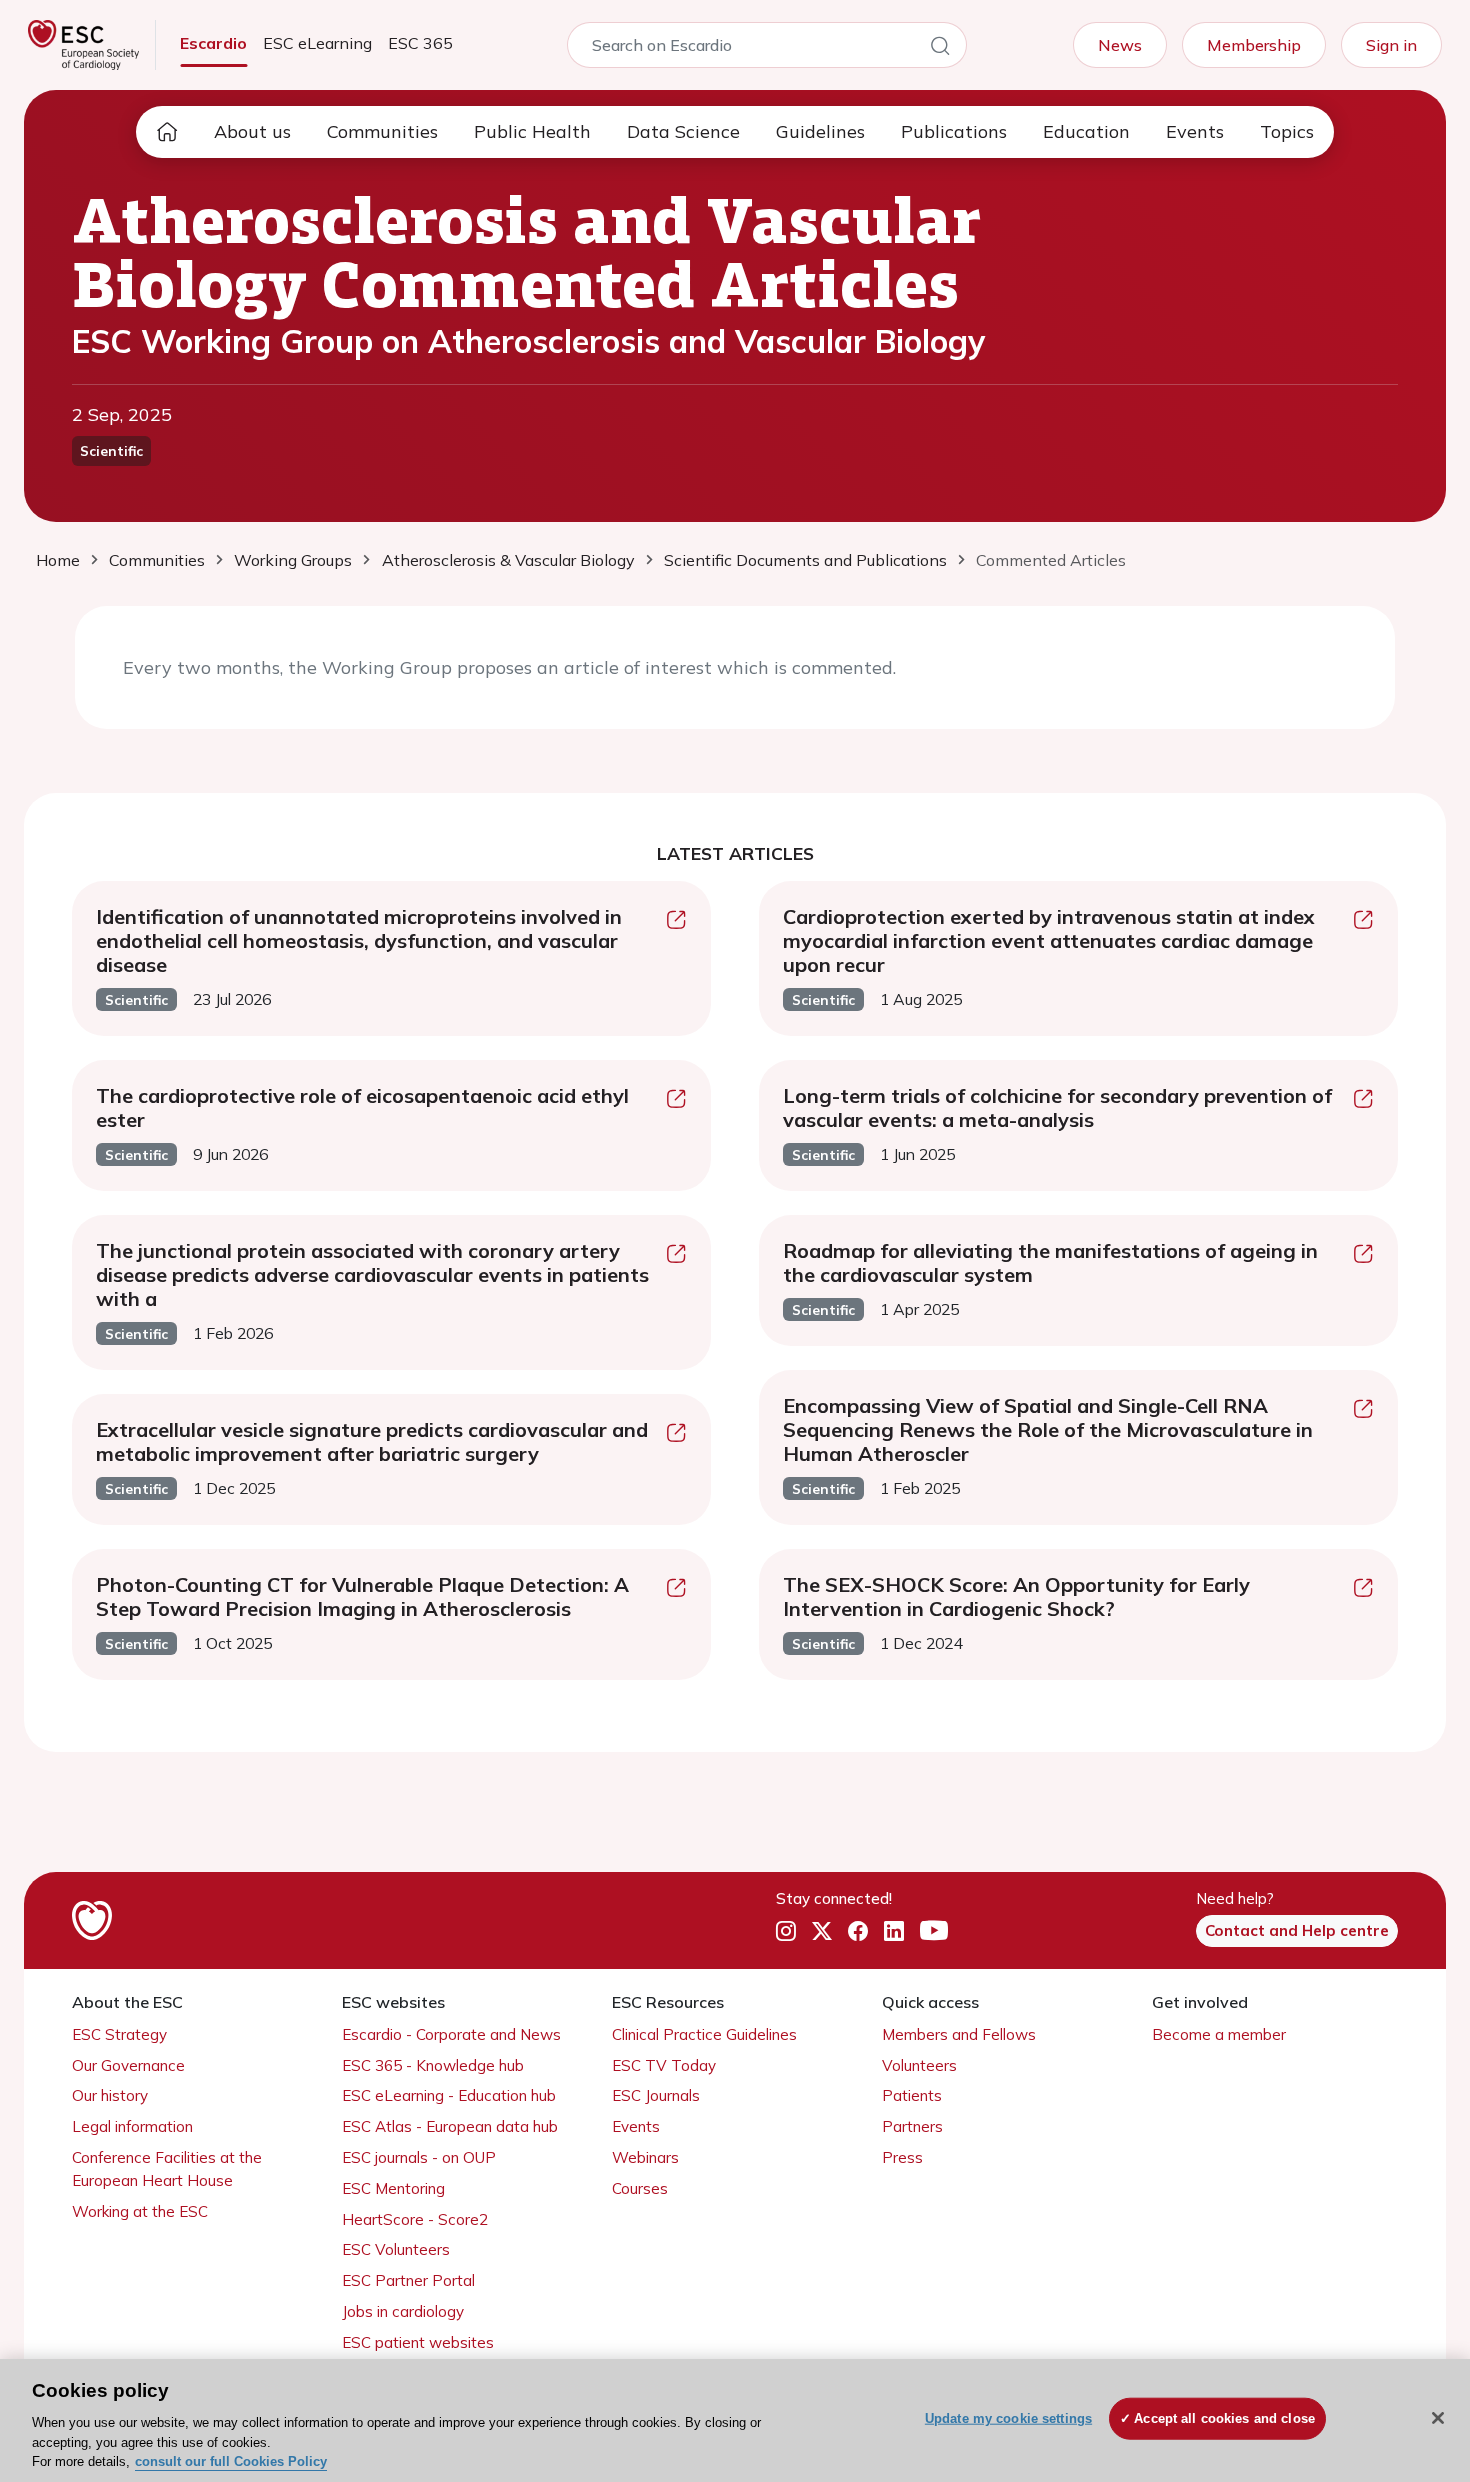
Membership (1254, 45)
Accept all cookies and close (1224, 2418)
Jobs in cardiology (403, 2311)
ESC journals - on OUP (419, 2157)
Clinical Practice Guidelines (704, 2034)
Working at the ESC (140, 2211)
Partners (912, 2126)
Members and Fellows (959, 2034)
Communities (382, 131)
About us (252, 131)
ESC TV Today (664, 2065)
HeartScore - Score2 (415, 2219)
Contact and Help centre (1297, 1930)
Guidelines (820, 131)
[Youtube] (934, 1932)
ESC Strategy (119, 2034)
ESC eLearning (317, 43)
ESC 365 (420, 43)
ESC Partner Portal (408, 2280)
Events (1195, 131)
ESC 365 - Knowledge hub (433, 2065)
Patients (912, 2095)
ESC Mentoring (393, 2188)
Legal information (132, 2126)
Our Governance (128, 2065)
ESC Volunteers (396, 2249)
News (1120, 45)
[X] (822, 1932)
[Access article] (676, 921)
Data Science (683, 131)
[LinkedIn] (894, 1932)
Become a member (1219, 2034)
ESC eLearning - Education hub (449, 2095)
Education (1086, 131)
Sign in (1391, 45)
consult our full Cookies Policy (231, 2461)
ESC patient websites (418, 2342)
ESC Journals (656, 2095)
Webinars (645, 2157)
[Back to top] (1406, 2338)
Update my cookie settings (1008, 2418)
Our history (110, 2095)
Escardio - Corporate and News (451, 2034)
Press (902, 2157)
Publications (954, 131)
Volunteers (919, 2065)
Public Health (532, 131)
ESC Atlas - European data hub (450, 2126)
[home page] (167, 132)
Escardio (213, 43)
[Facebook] (858, 1932)
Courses (640, 2188)
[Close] (1438, 2418)
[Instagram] (786, 1932)
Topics (1287, 131)
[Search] (940, 49)
